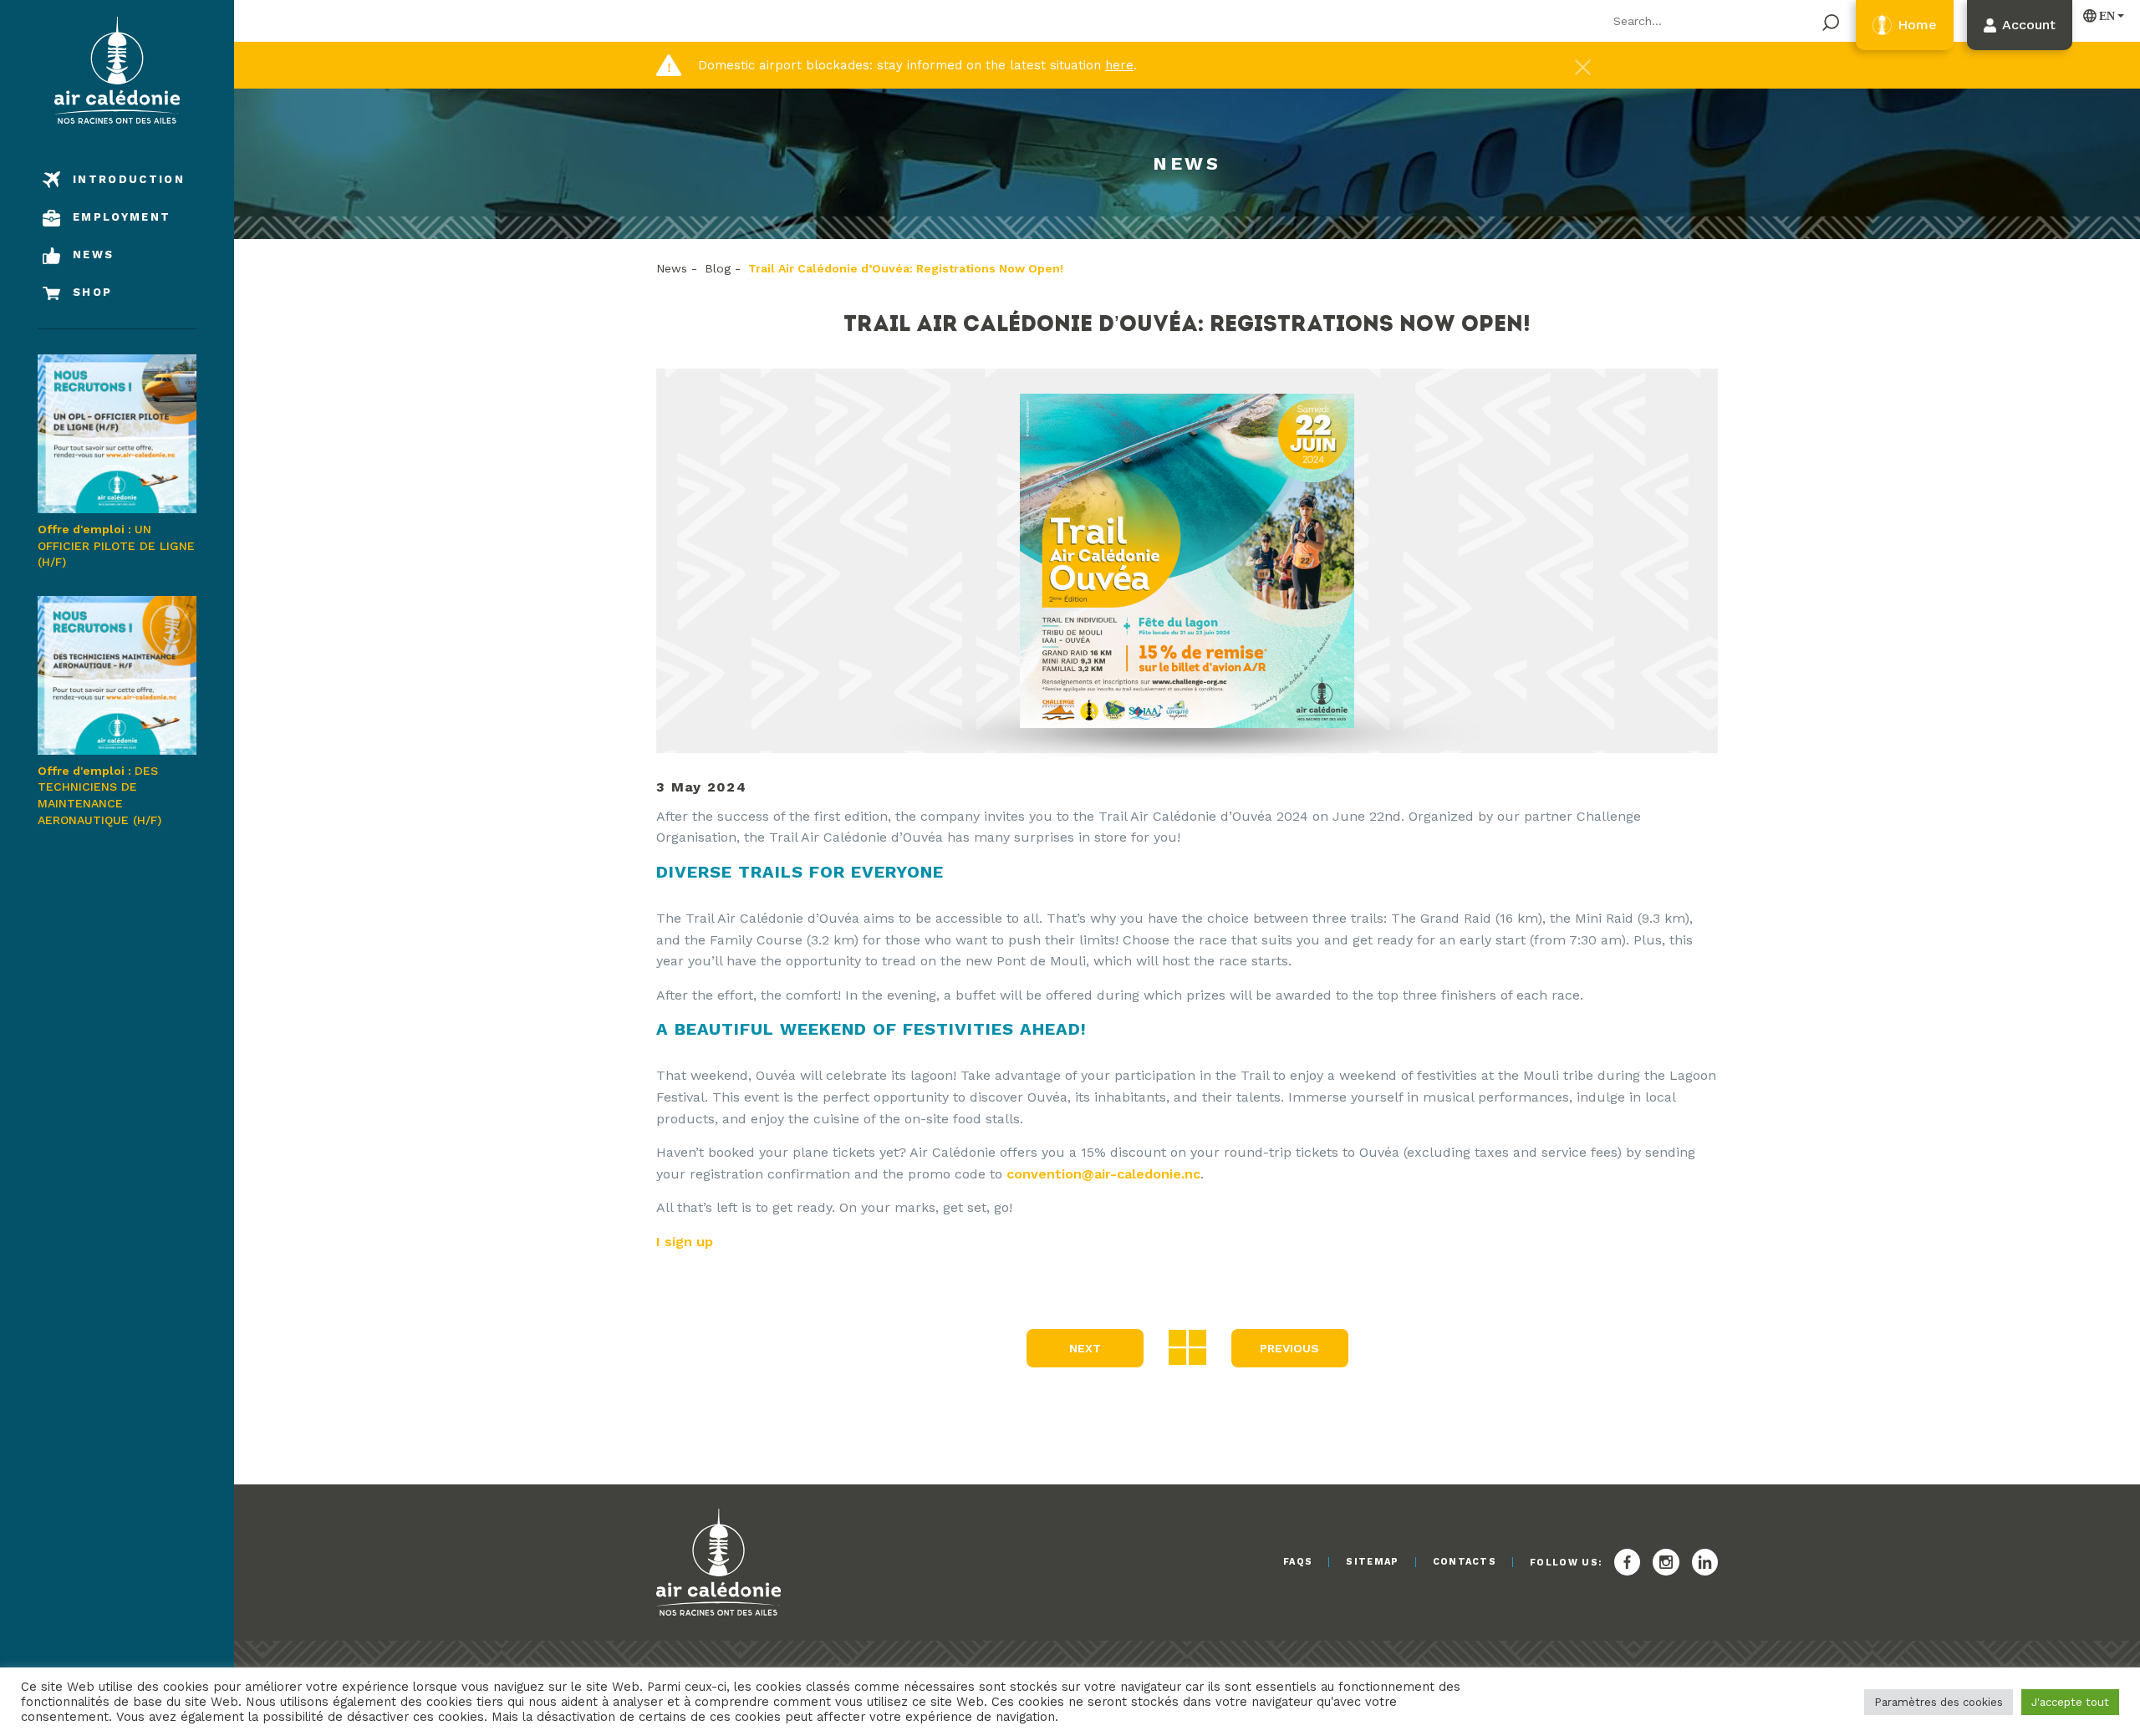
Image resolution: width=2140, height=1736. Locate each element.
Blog (718, 268)
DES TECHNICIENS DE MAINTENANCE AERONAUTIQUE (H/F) (99, 795)
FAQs (1298, 1562)
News (93, 255)
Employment (122, 217)
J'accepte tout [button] (2070, 1702)
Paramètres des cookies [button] (1939, 1702)
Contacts (1465, 1562)
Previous (1289, 1348)
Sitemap (1372, 1562)
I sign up (685, 1242)
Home (1917, 25)
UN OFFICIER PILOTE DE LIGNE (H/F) (116, 545)
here (1119, 65)
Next (1085, 1348)
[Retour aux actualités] (1187, 1346)
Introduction (129, 179)
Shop (92, 292)
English (2100, 15)
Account (2029, 25)
